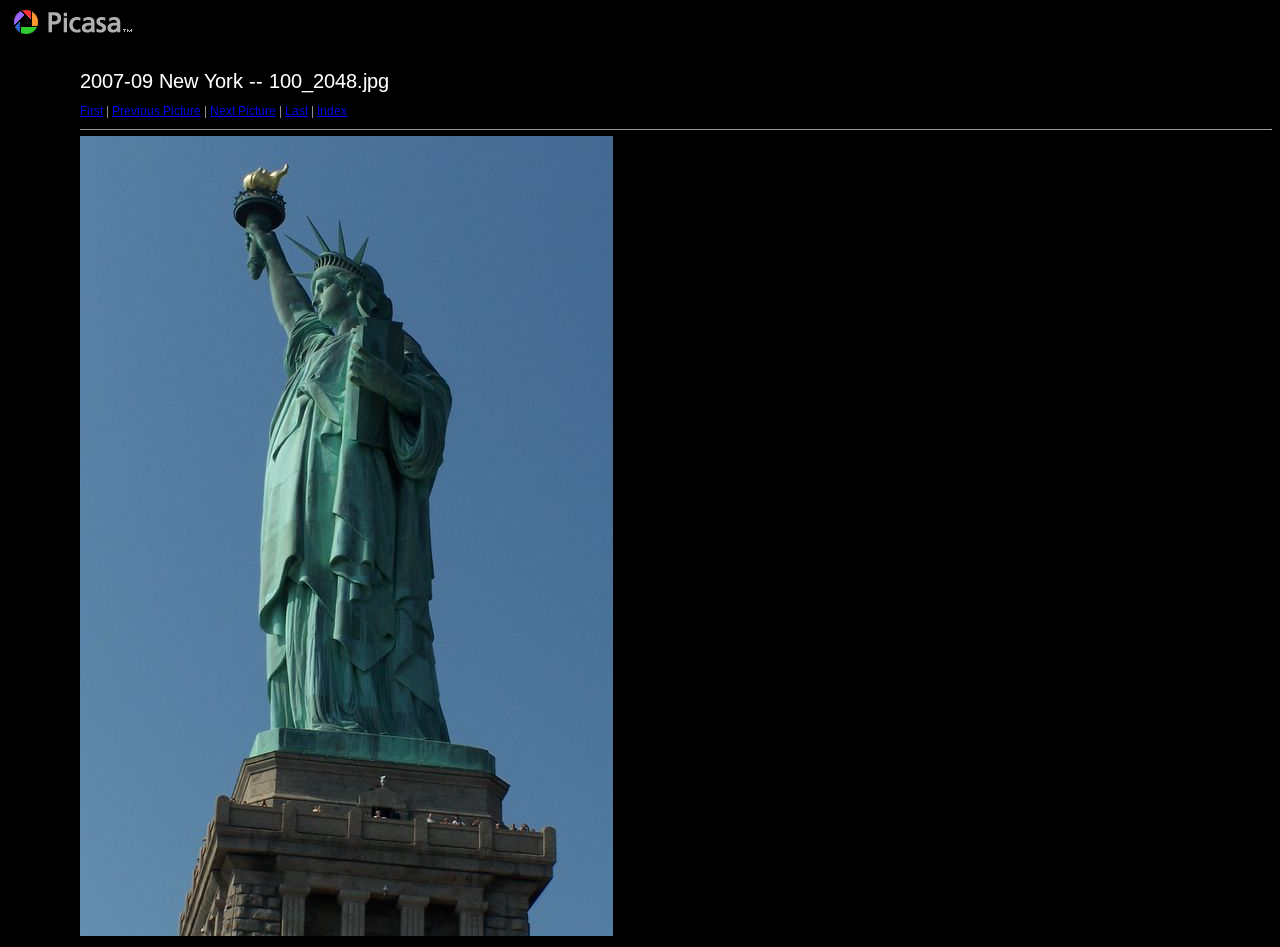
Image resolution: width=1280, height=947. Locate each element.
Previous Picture (156, 111)
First (91, 111)
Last (296, 111)
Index (332, 111)
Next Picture (243, 111)
